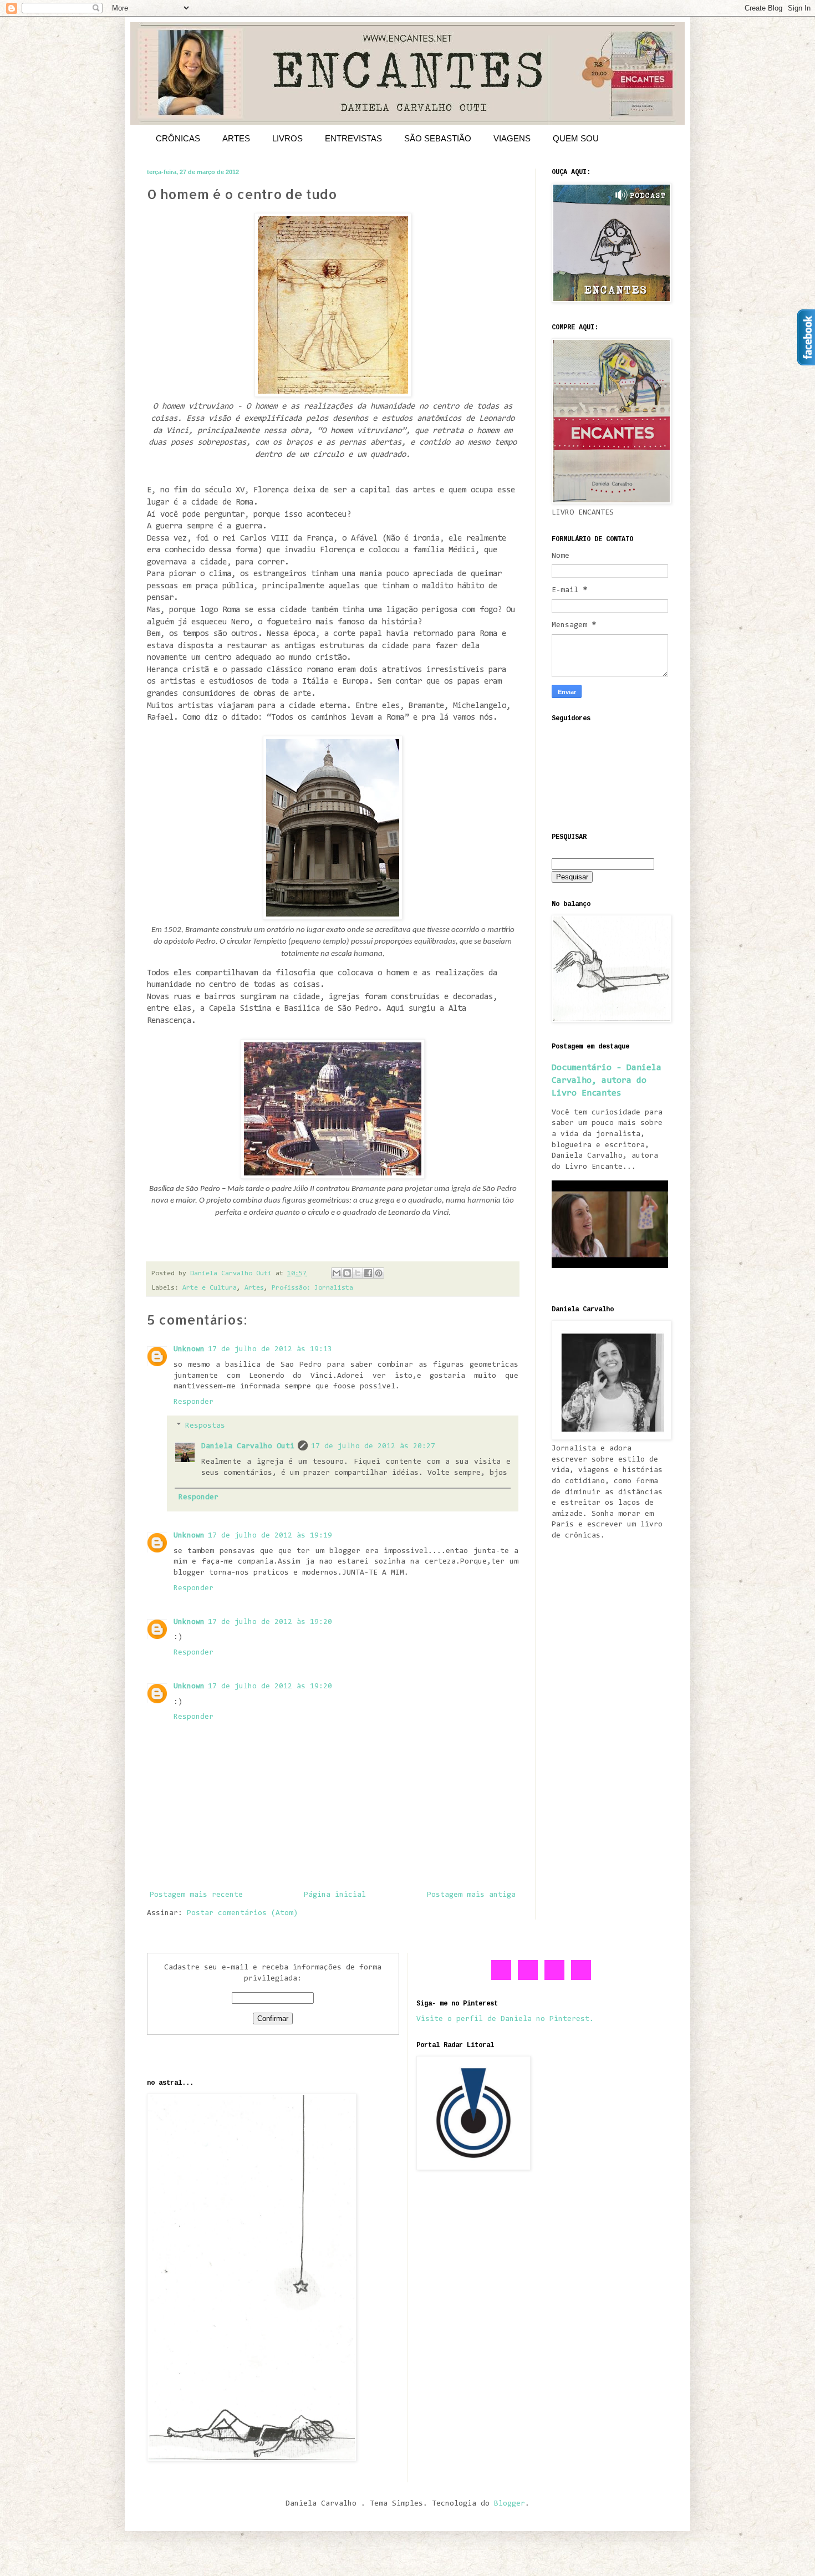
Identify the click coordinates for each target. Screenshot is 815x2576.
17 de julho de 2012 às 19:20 (270, 1622)
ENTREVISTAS (353, 138)
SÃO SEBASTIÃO (438, 138)
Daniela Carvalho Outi (248, 1447)
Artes (254, 1288)
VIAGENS (512, 138)
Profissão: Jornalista (312, 1288)
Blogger (510, 2504)
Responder (193, 1402)
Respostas (205, 1426)
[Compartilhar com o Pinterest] (379, 1273)
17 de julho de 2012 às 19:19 (270, 1536)
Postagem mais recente (196, 1895)
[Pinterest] (555, 1978)
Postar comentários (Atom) (242, 1913)
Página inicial (335, 1895)
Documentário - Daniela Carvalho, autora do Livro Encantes (607, 1081)
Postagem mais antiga (471, 1895)
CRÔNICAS (178, 138)
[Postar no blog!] (347, 1273)
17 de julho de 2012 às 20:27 (373, 1447)
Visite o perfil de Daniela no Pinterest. (505, 2019)
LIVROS (287, 138)
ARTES (236, 138)
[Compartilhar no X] (358, 1273)
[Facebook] (502, 1978)
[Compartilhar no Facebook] (368, 1273)
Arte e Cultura (210, 1288)
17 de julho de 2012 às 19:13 (270, 1350)
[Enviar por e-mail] (337, 1273)
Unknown (189, 1350)
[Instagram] (582, 1978)
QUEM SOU (576, 138)
